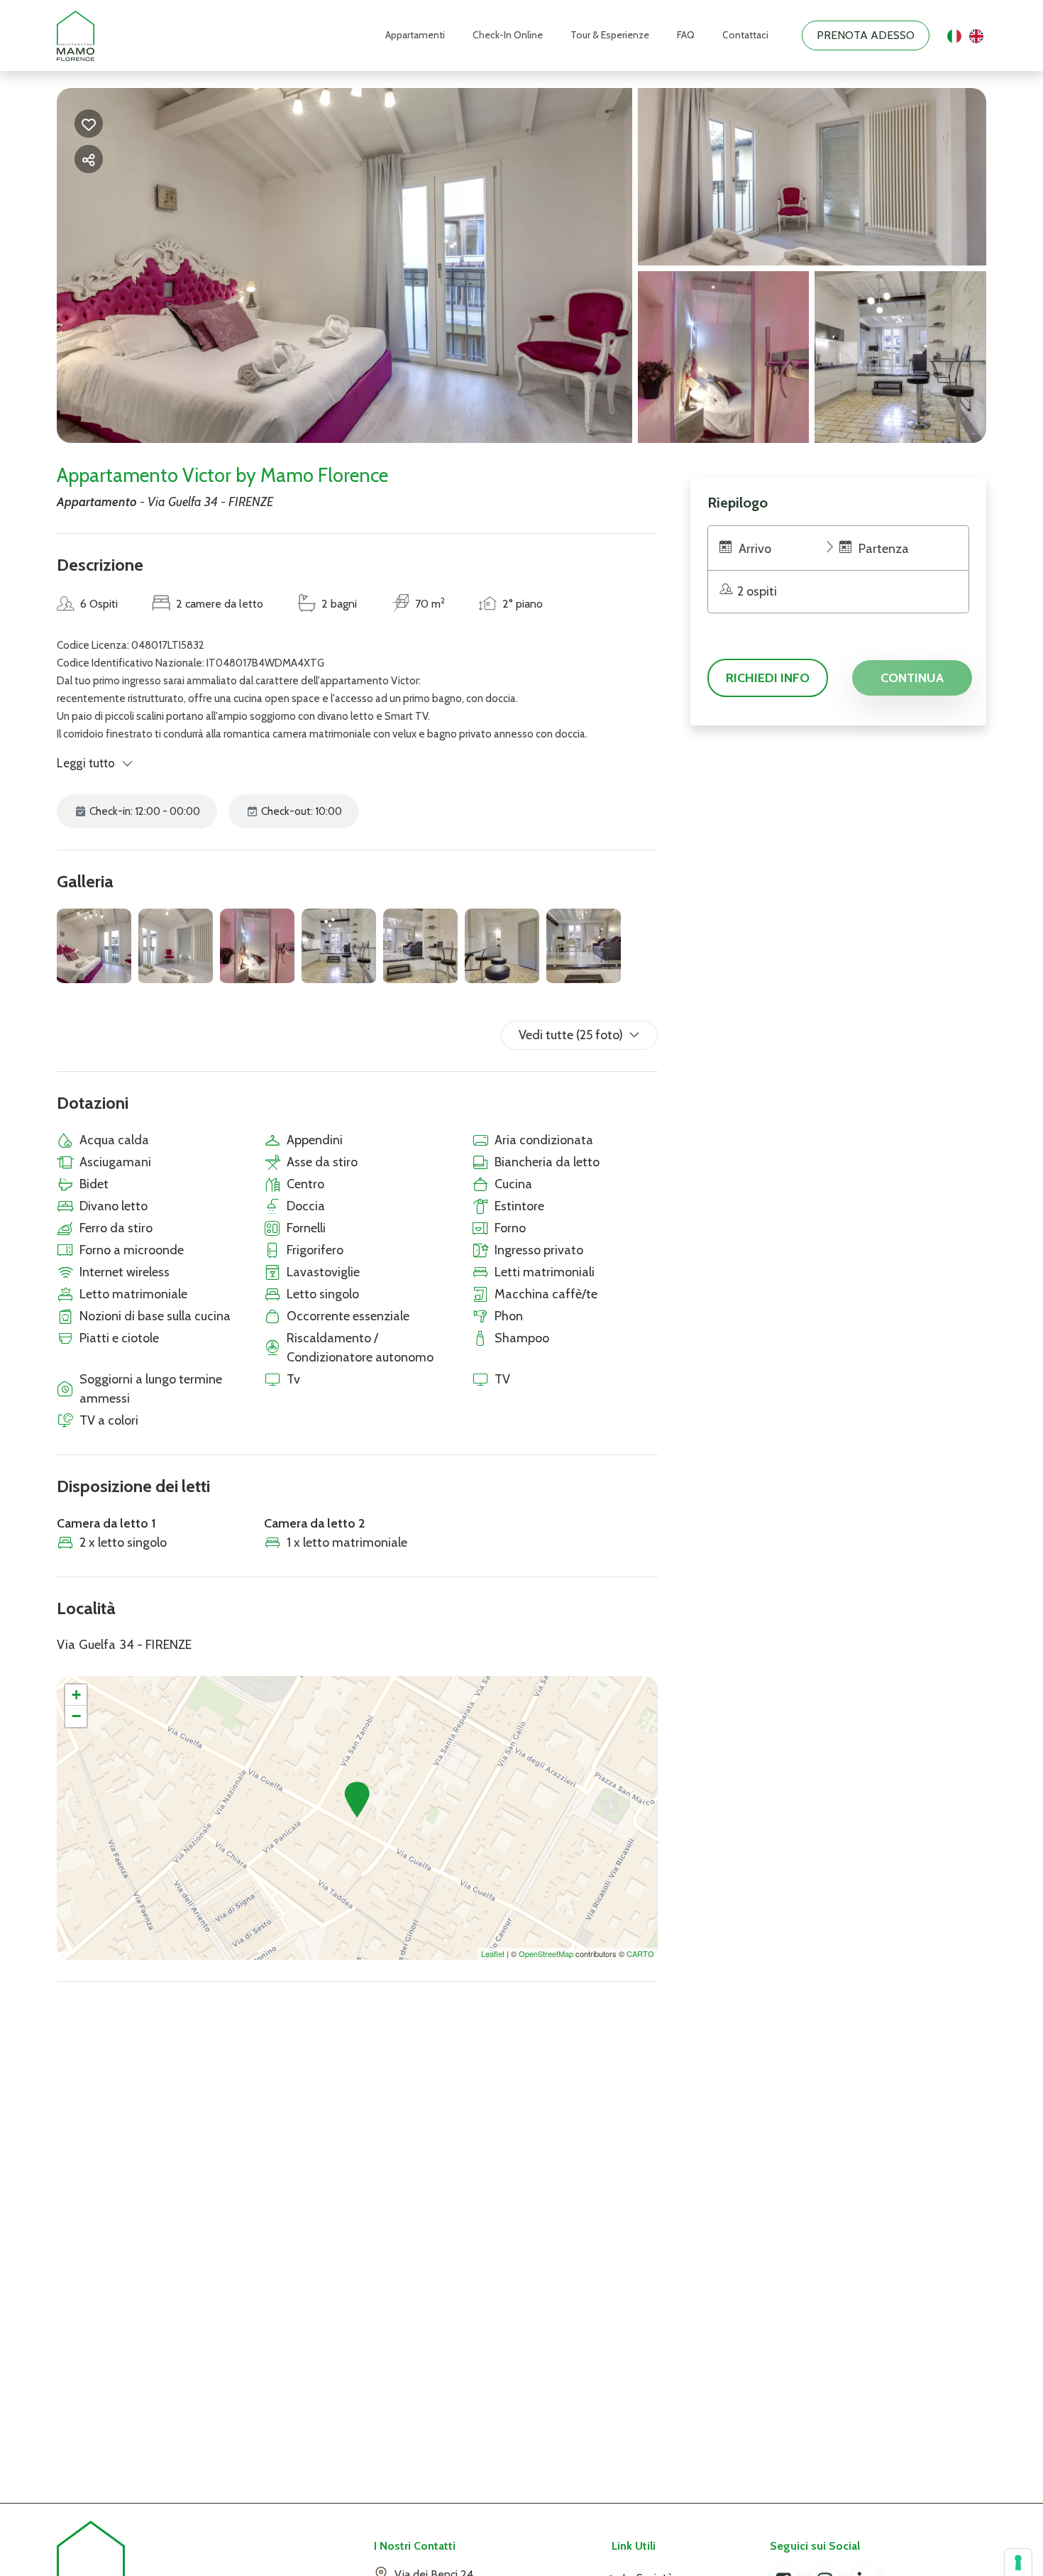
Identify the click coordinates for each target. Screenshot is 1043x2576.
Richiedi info (768, 678)
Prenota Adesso (866, 35)
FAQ (686, 35)
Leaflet (493, 1953)
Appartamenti (415, 35)
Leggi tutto (86, 763)
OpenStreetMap (546, 1953)
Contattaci (745, 35)
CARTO (640, 1953)
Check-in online (508, 35)
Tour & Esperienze (610, 35)
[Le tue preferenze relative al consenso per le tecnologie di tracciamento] (1018, 2563)
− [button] (76, 1716)
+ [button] (76, 1695)
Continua (912, 678)
